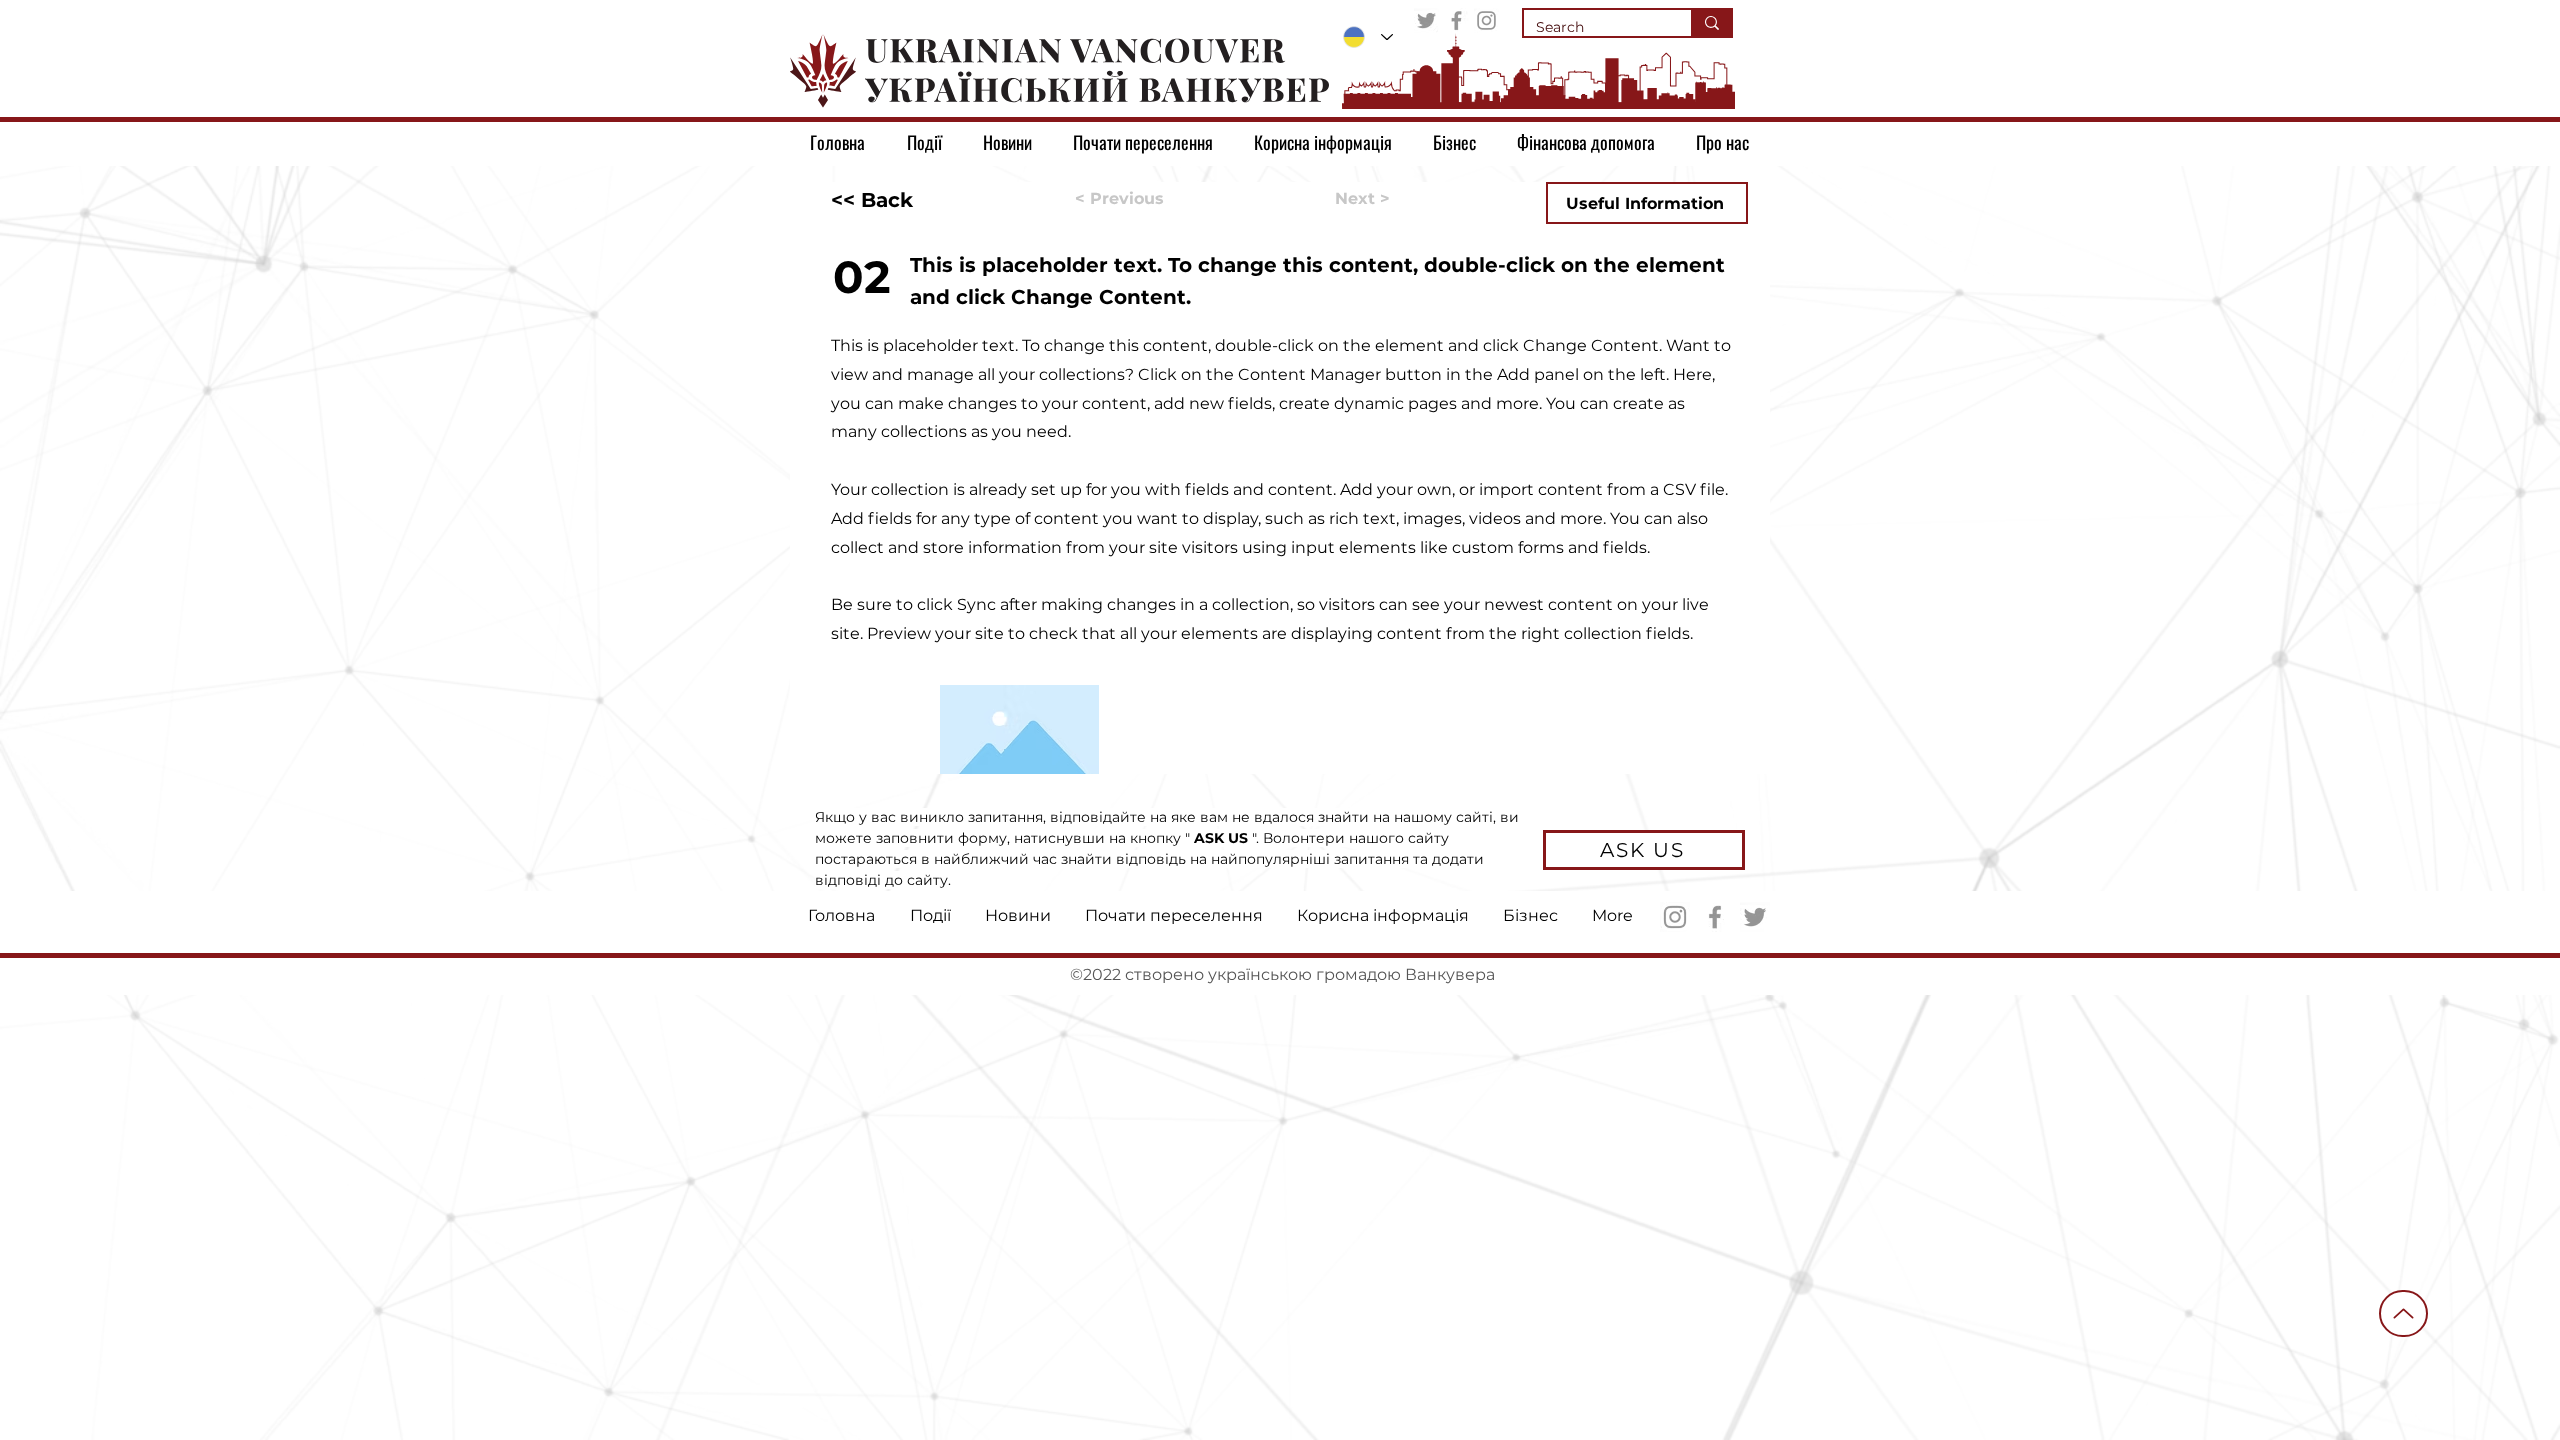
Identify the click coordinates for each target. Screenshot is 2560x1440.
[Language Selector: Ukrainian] (1368, 37)
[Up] (2403, 1313)
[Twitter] (1426, 20)
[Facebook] (1456, 20)
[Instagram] (1486, 20)
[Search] (1711, 23)
